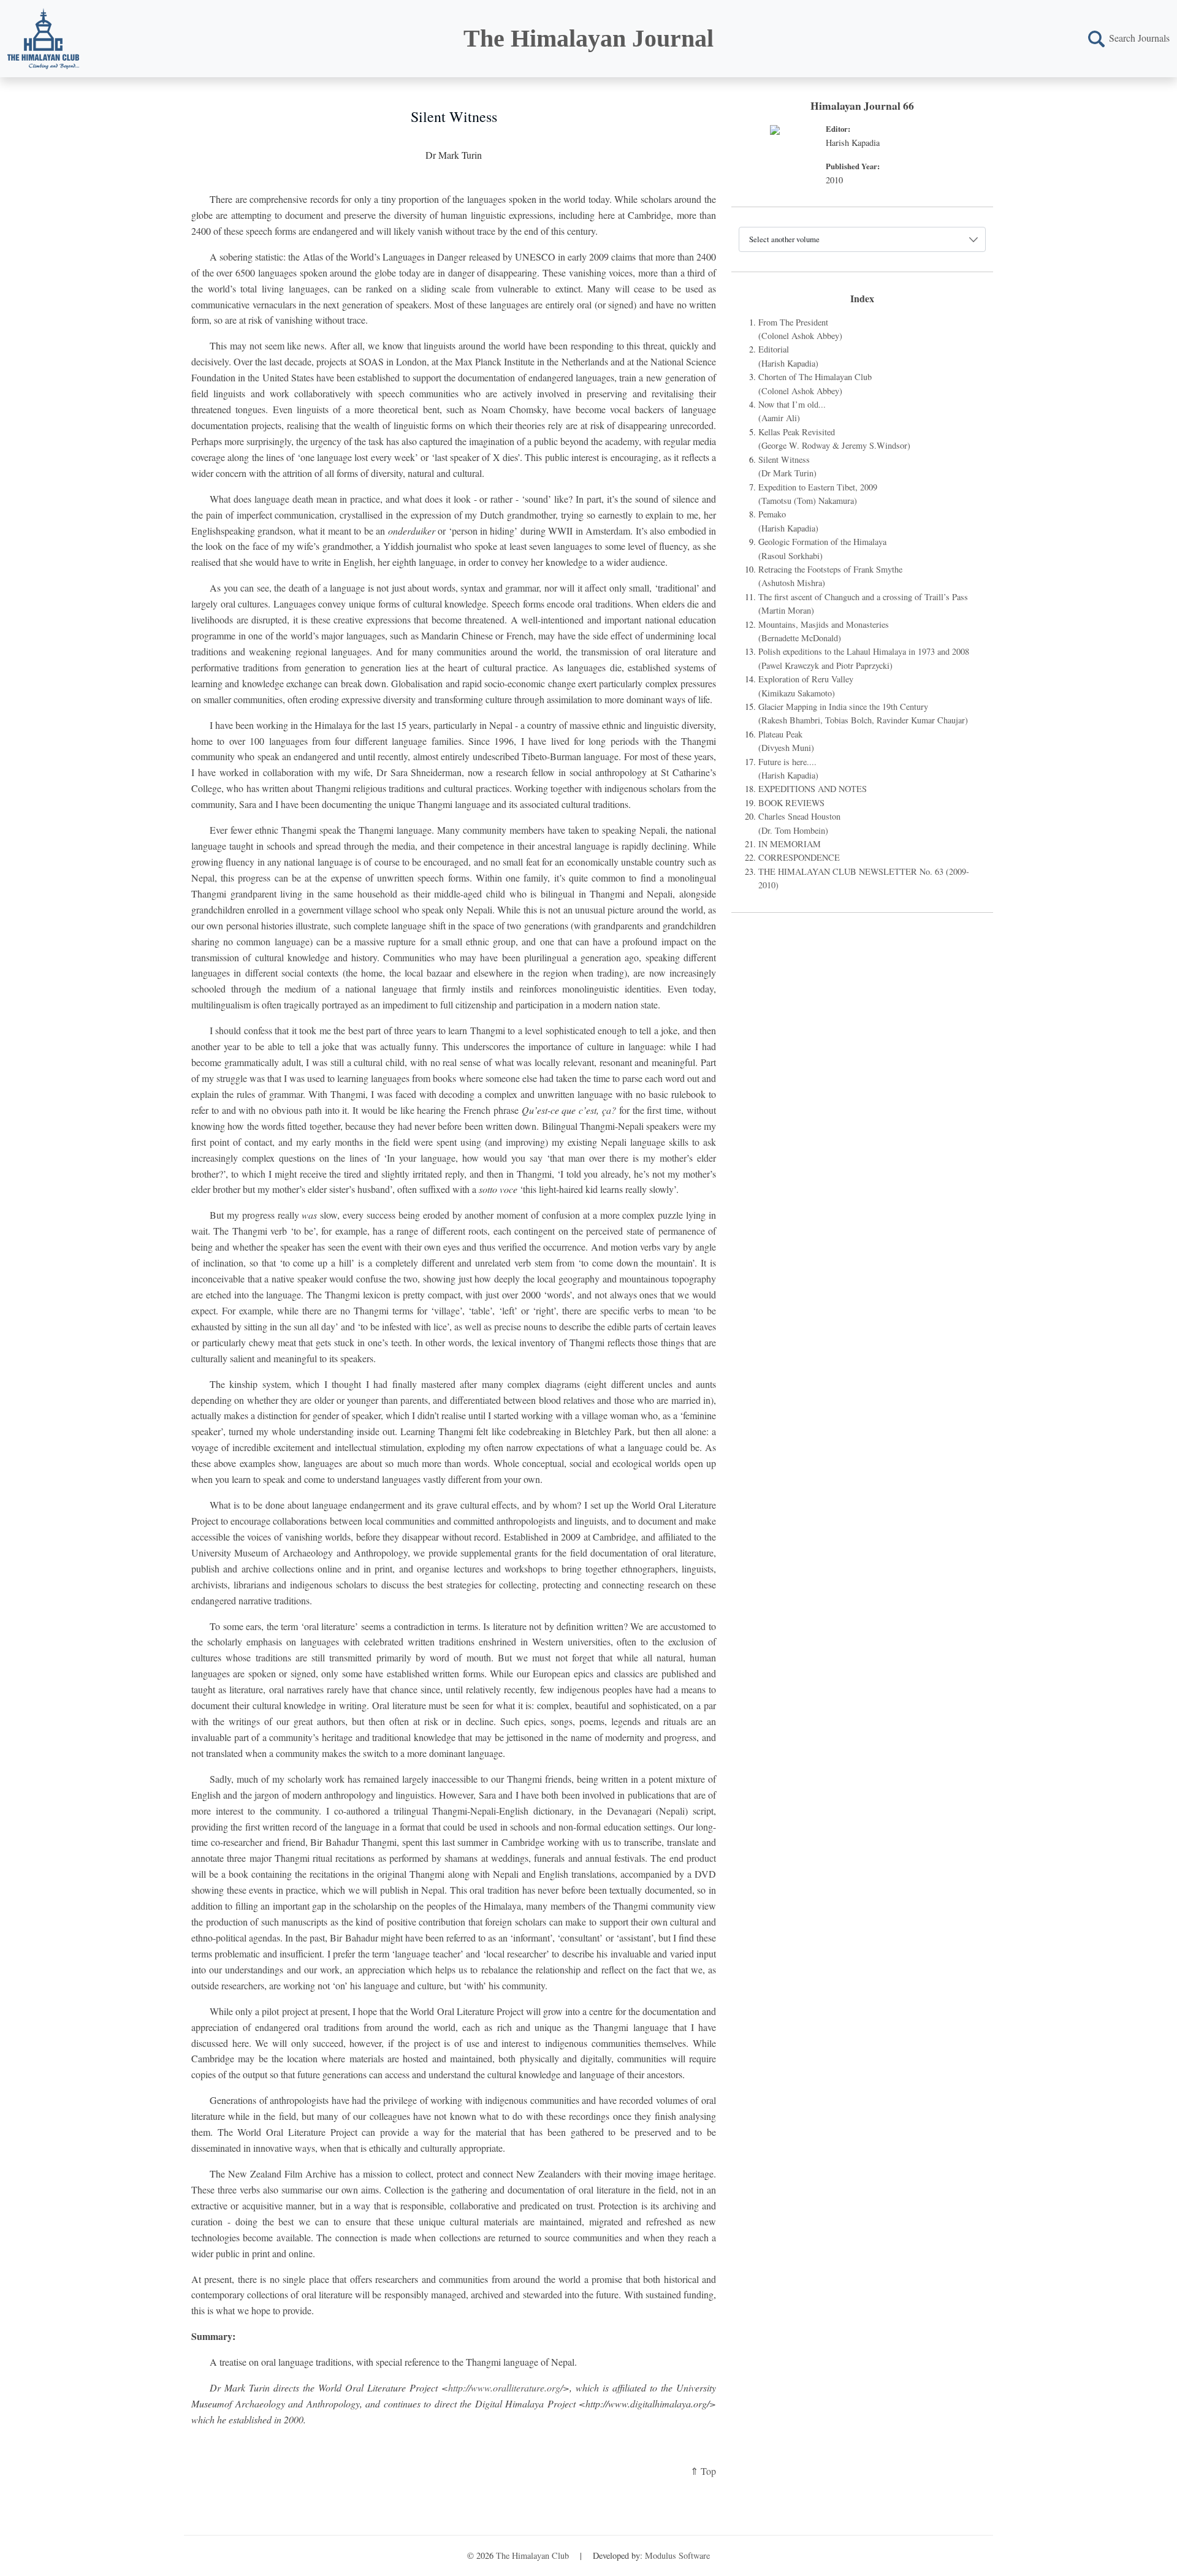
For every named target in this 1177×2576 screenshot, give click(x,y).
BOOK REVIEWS (791, 803)
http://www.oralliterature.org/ (505, 2387)
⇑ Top (703, 2471)
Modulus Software (677, 2555)
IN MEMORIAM (790, 844)
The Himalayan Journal (588, 38)
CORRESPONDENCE (799, 857)
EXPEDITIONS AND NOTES (813, 789)
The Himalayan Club (532, 2555)
